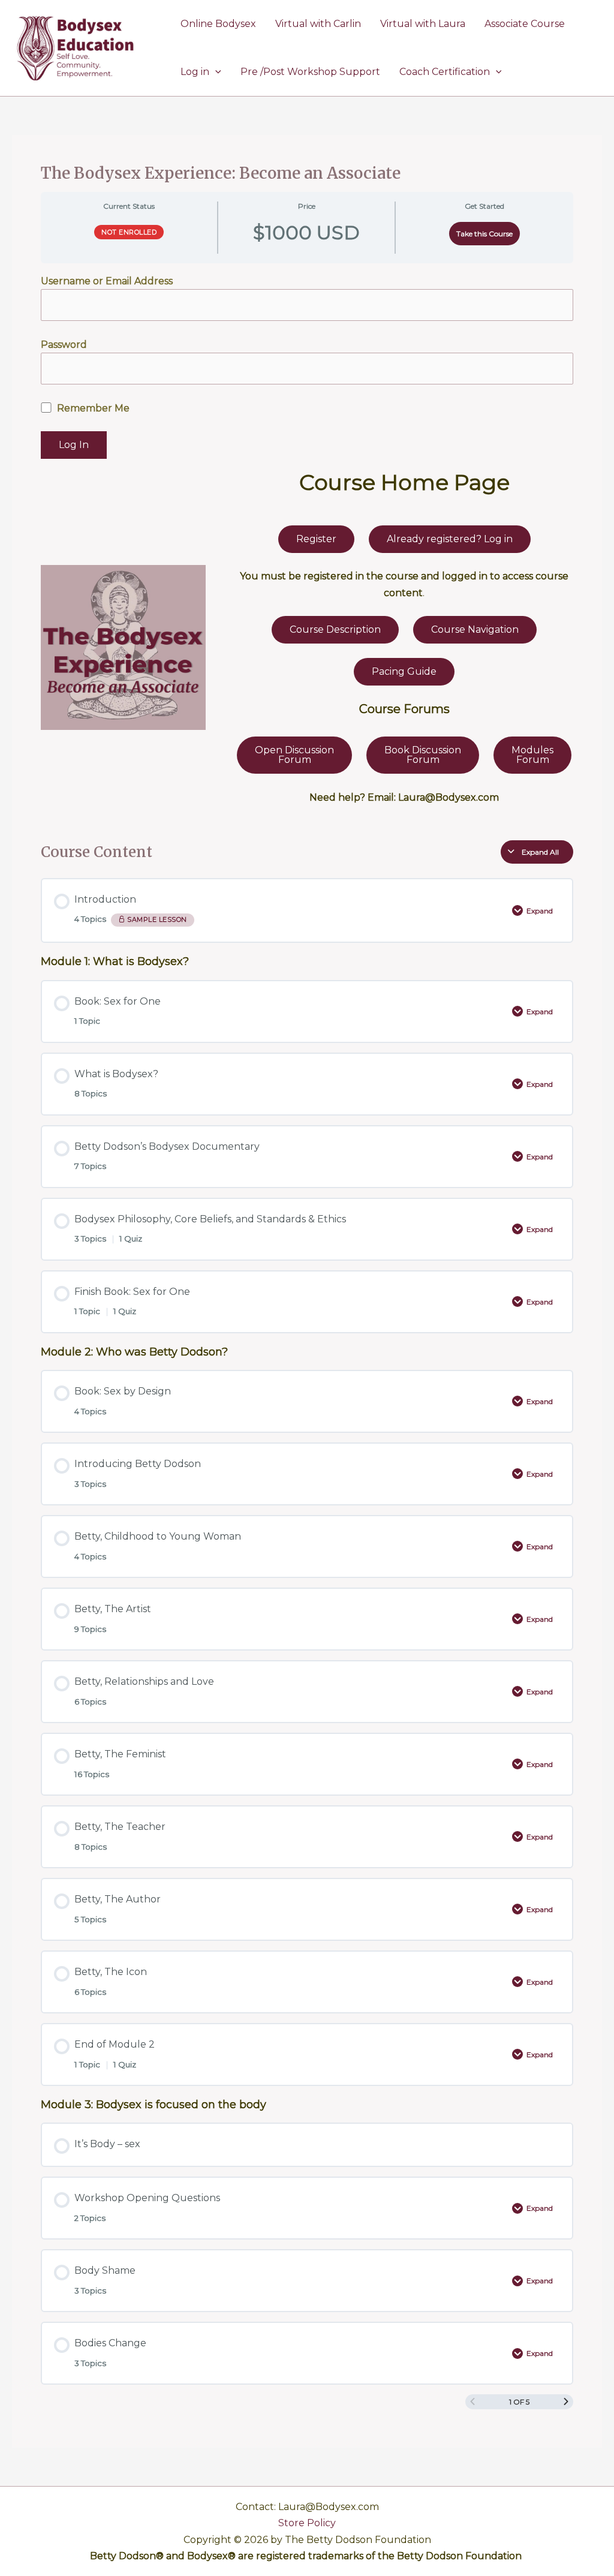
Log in (195, 72)
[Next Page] (566, 2402)
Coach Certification (445, 72)
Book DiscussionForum (423, 755)
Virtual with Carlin (318, 24)
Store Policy (307, 2523)
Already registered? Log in (450, 539)
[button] (215, 72)
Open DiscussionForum (294, 755)
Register (316, 539)
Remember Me (92, 408)
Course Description (335, 629)
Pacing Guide (404, 671)
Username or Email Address (107, 281)
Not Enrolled (129, 232)
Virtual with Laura (423, 24)
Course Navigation (475, 629)
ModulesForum (532, 755)
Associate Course (525, 24)
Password (64, 345)
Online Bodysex (218, 24)
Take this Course (484, 234)
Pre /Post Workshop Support (310, 72)
